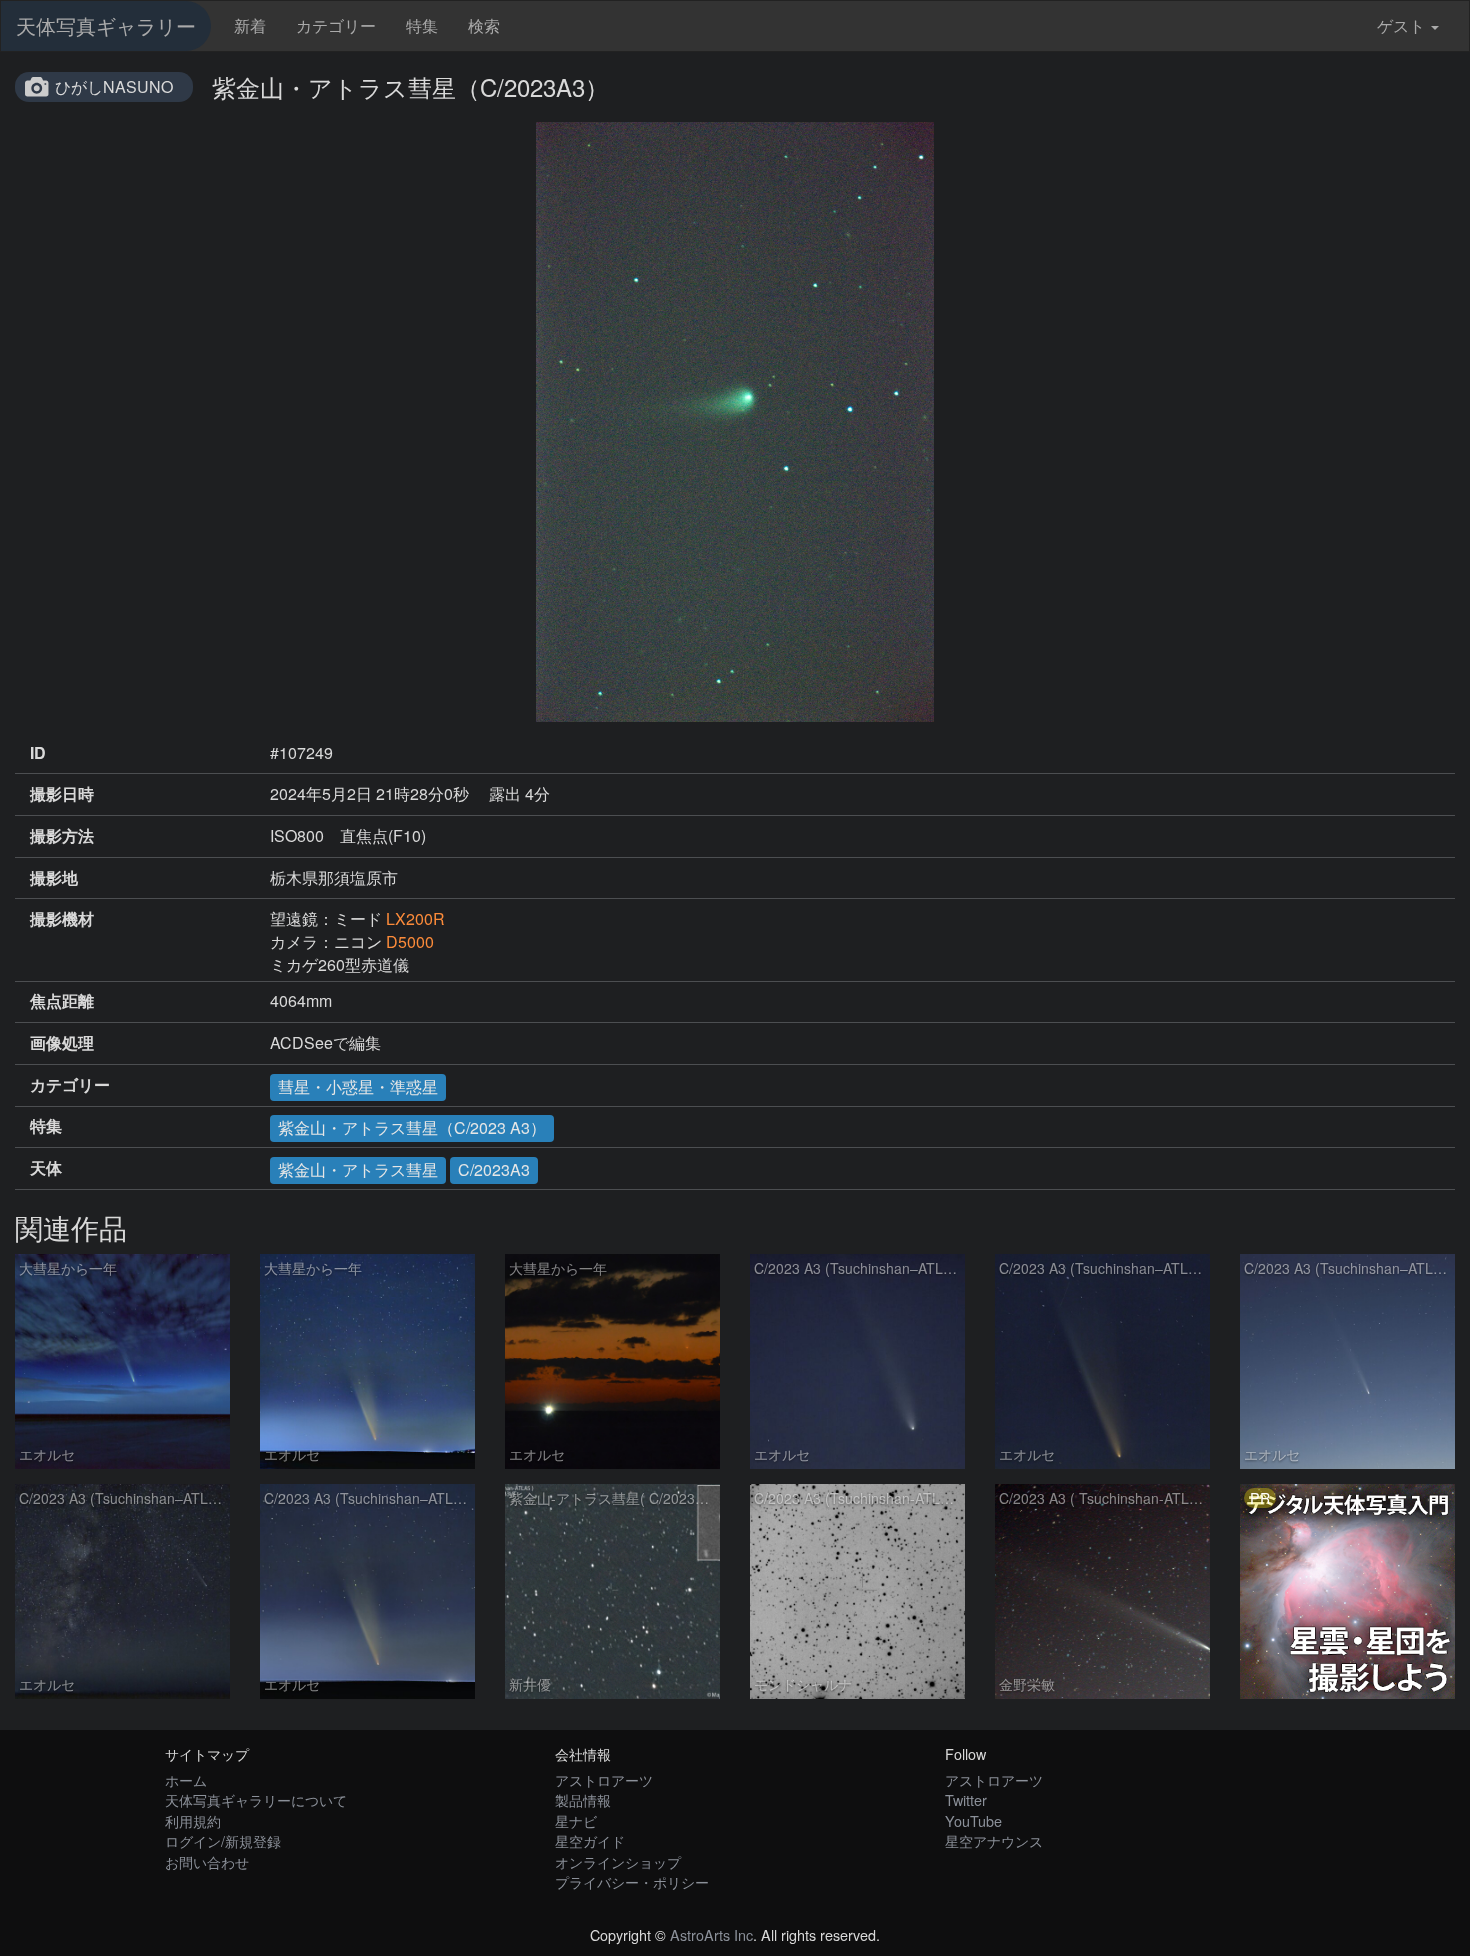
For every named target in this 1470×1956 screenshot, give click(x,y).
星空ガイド (590, 1840)
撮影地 (54, 878)
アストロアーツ (604, 1779)
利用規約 (193, 1820)
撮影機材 (62, 919)
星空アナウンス (994, 1840)
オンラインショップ (618, 1861)
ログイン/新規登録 (223, 1840)
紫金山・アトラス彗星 (358, 1169)
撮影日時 (62, 794)
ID (38, 753)
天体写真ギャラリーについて (256, 1799)
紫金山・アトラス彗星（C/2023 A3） (412, 1127)
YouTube (973, 1820)
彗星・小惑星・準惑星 (358, 1086)
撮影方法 (62, 836)
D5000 (410, 941)
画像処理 (62, 1043)
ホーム (186, 1779)
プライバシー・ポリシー (632, 1881)
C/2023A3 (494, 1169)
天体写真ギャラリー (106, 25)
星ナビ (576, 1820)
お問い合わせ (207, 1861)
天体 (46, 1168)
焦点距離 (62, 1001)
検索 (484, 25)
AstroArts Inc (711, 1934)
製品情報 (583, 1799)
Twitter (966, 1799)
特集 (422, 25)
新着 (250, 25)
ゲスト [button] (1401, 25)
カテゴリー (336, 25)
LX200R (415, 918)
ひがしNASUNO (114, 86)
